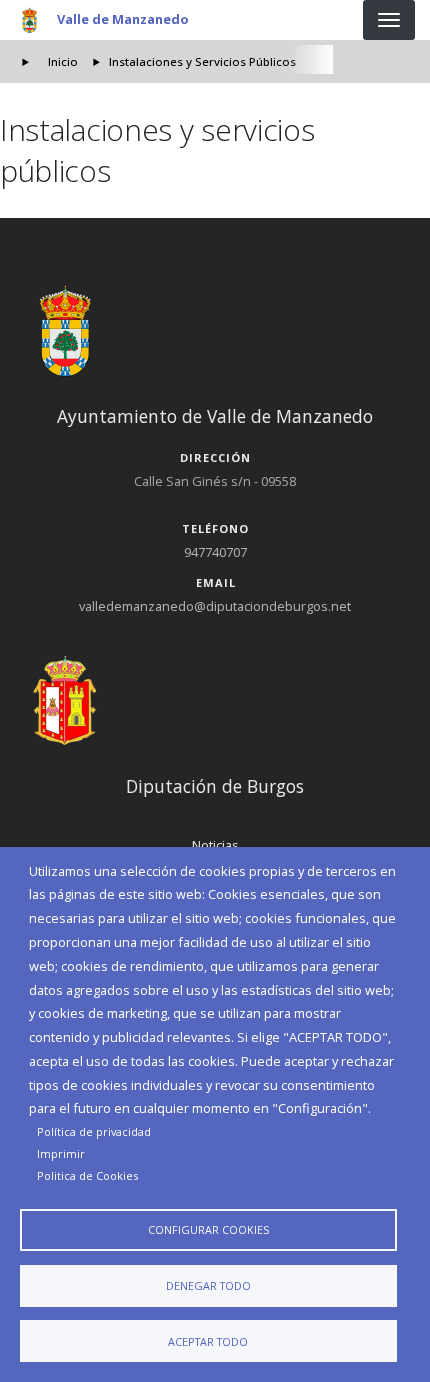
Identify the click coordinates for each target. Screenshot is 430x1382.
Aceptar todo (208, 1341)
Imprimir (61, 1153)
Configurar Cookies (208, 1229)
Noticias (215, 845)
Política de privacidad (94, 1131)
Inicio (63, 61)
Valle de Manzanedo (123, 19)
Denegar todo (208, 1285)
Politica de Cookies (87, 1175)
